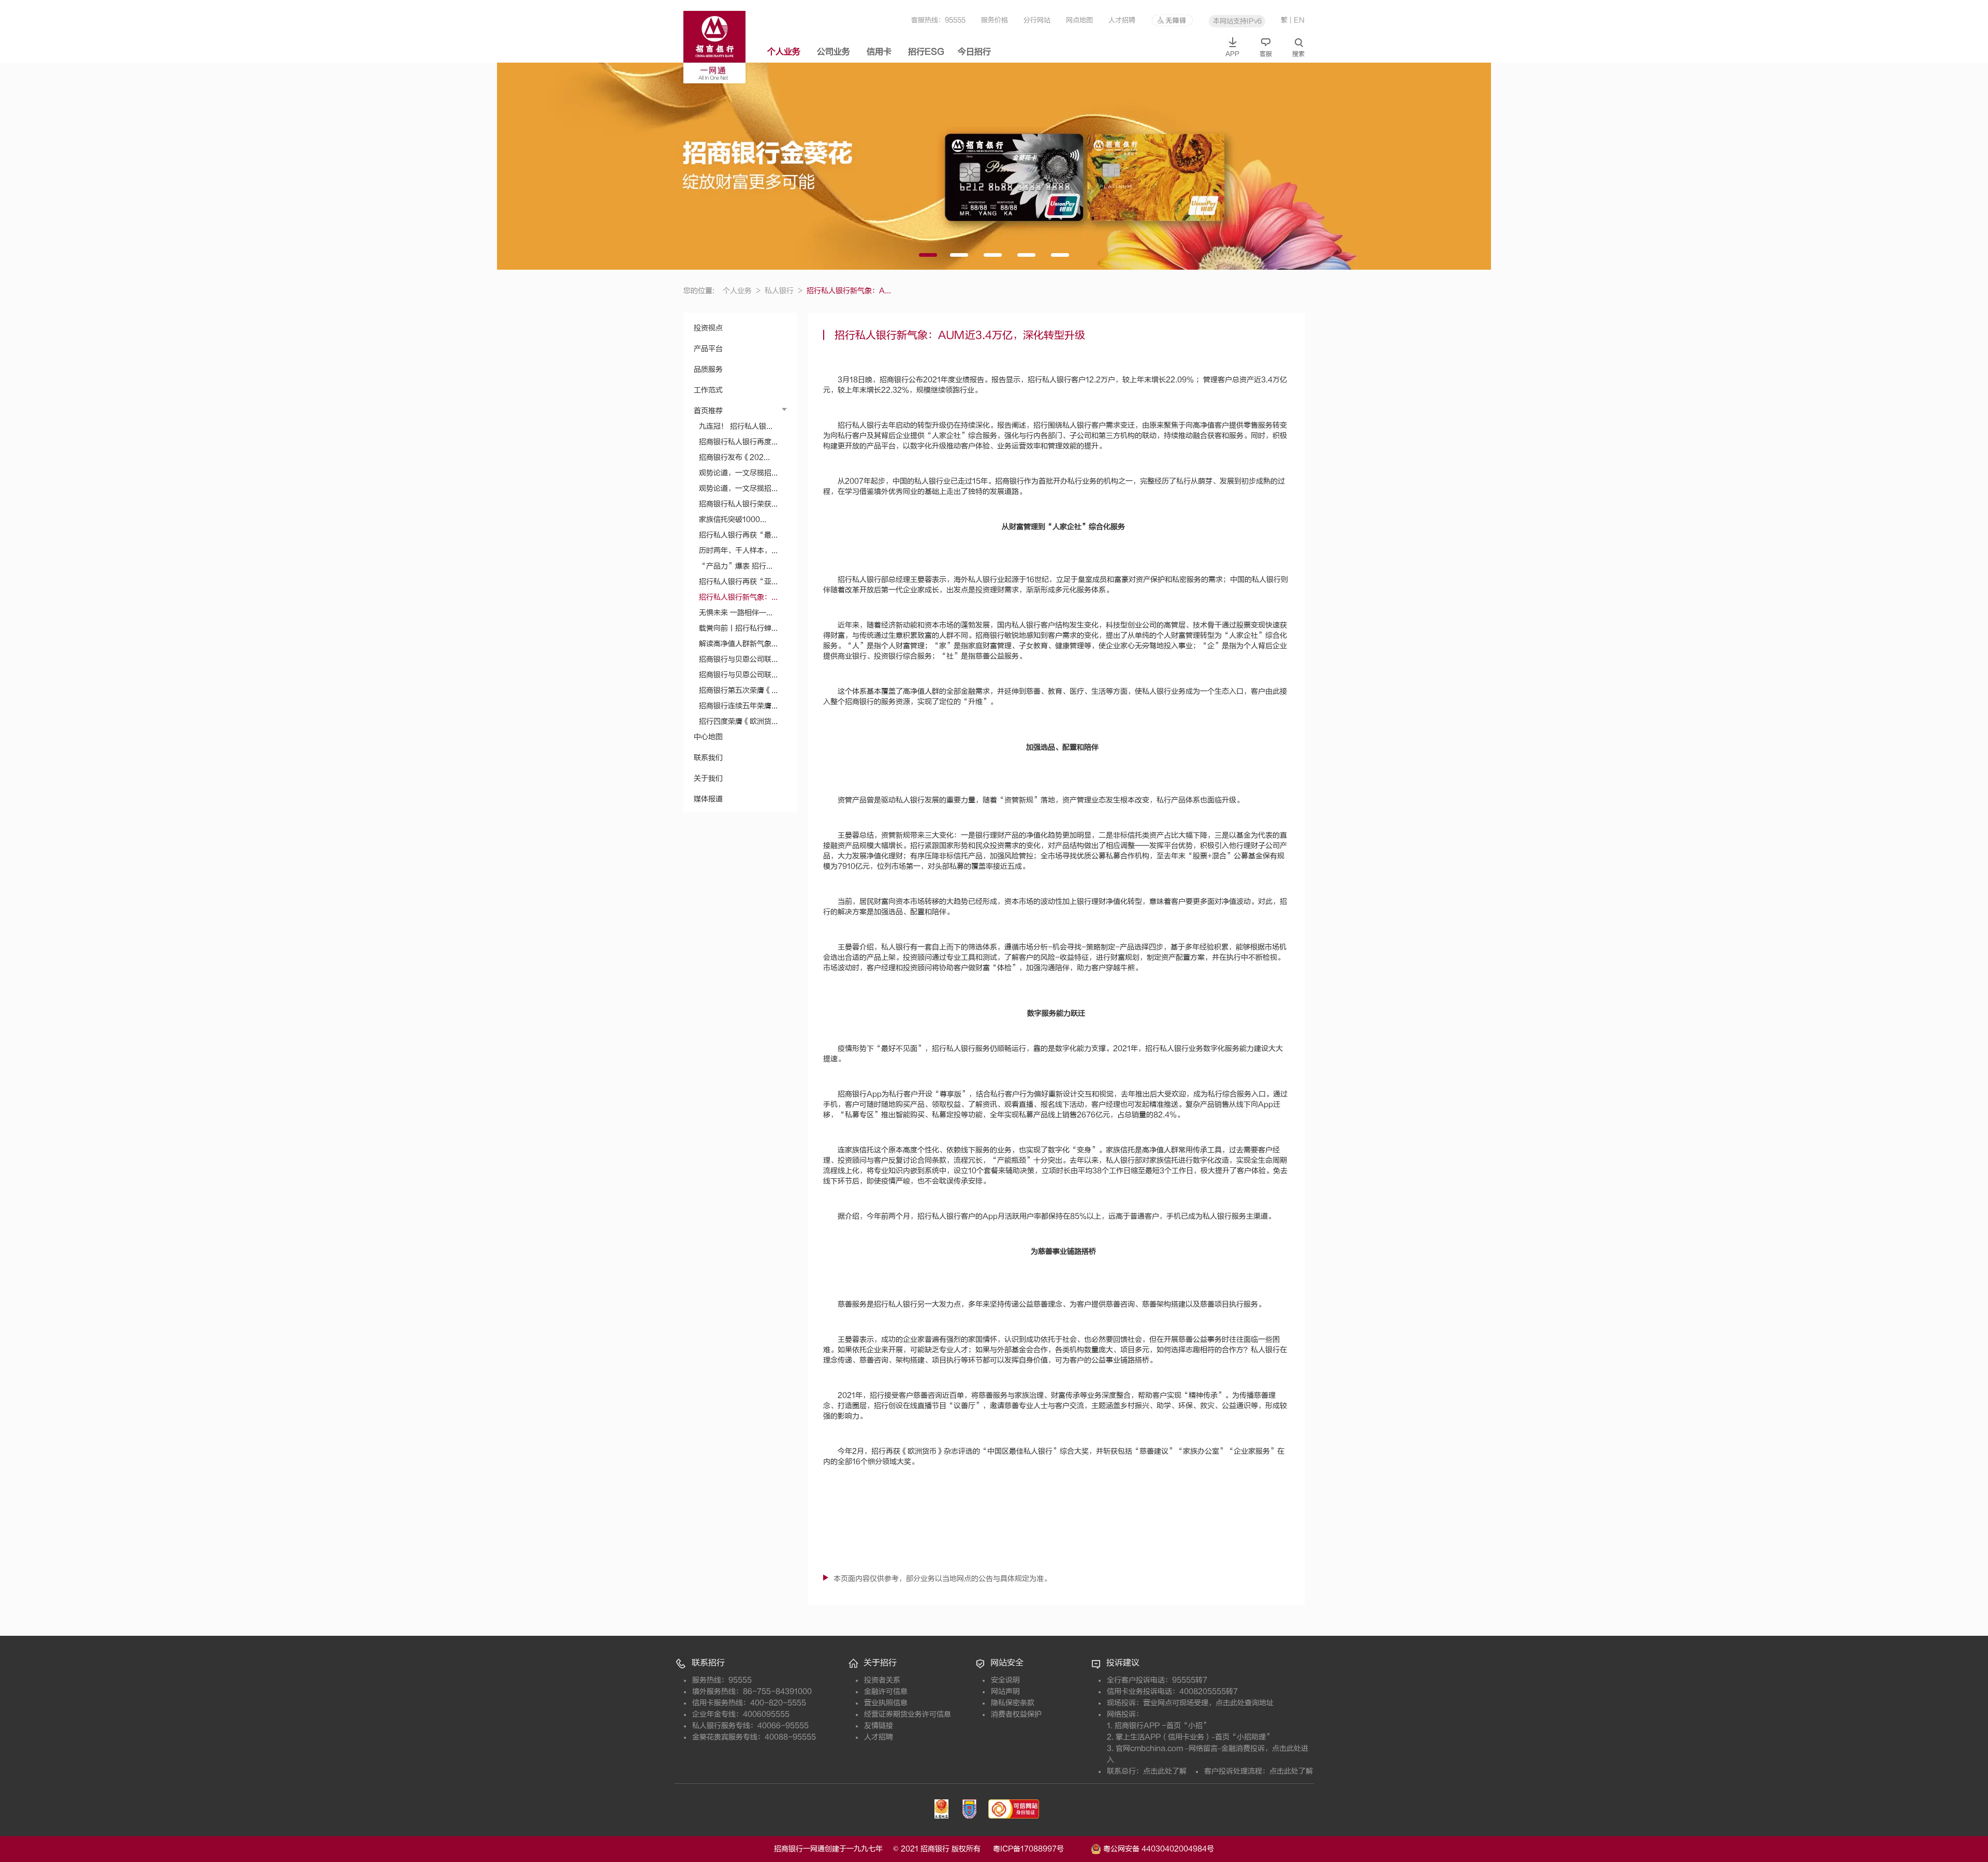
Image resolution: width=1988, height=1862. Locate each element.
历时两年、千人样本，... (738, 551)
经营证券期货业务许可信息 (908, 1714)
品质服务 (708, 369)
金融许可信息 (886, 1691)
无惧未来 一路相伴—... (736, 613)
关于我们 (708, 778)
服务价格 (995, 20)
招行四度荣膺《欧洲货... (738, 721)
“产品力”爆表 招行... (736, 566)
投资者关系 (882, 1680)
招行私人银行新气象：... (738, 597)
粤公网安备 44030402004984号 (1158, 1848)
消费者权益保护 (1016, 1714)
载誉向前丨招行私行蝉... (738, 628)
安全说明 (1005, 1680)
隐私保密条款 (1013, 1703)
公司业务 (834, 52)
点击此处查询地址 (1245, 1703)
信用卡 (879, 52)
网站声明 (1005, 1691)
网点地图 (1079, 20)
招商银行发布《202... (734, 457)
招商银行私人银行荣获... (738, 504)
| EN (1297, 20)
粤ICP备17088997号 (1041, 1849)
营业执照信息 (886, 1703)
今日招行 (974, 52)
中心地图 (708, 737)
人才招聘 (1122, 20)
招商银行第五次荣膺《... (738, 690)
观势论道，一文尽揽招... (738, 473)
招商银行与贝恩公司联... (738, 659)
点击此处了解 (1165, 1771)
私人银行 (784, 291)
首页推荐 (708, 411)
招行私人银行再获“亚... (738, 582)
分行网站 (1037, 20)
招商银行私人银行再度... (738, 442)
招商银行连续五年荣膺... (738, 706)
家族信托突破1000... (733, 519)
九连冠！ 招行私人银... (736, 426)
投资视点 (708, 328)
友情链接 (879, 1726)
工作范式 (708, 390)
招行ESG (926, 52)
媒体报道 (708, 799)
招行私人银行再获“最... (738, 535)
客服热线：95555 (938, 20)
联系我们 (708, 758)
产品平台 (708, 349)
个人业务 (784, 52)
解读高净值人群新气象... (738, 644)
